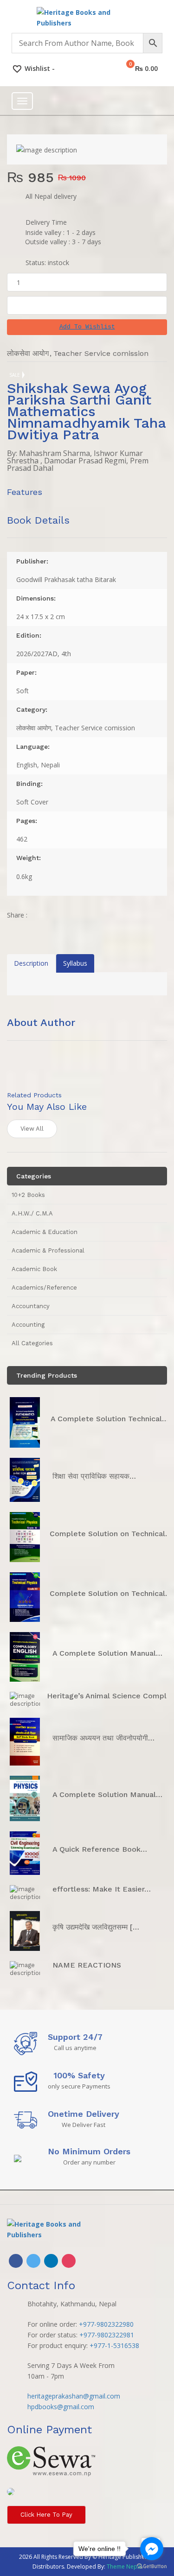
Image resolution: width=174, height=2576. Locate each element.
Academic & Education (45, 1232)
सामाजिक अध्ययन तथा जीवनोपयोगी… (103, 1738)
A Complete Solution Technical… (110, 1419)
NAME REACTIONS (87, 1965)
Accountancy (31, 1306)
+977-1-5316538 (114, 2345)
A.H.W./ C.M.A (32, 1213)
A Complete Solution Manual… (107, 1653)
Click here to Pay (46, 2515)
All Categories (32, 1343)
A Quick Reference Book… (100, 1849)
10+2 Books (28, 1195)
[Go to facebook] (152, 2549)
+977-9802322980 (106, 2324)
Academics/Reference (44, 1288)
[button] (87, 327)
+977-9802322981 (107, 2335)
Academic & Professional (48, 1250)
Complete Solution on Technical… (111, 1534)
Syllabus (75, 963)
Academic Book (34, 1269)
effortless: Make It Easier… (102, 1889)
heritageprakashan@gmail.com (74, 2396)
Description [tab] (31, 963)
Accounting (28, 1325)
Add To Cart (87, 305)
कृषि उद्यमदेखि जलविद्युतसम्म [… (96, 1927)
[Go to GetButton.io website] (152, 2567)
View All (32, 1129)
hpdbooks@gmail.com (61, 2407)
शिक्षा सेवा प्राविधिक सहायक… (94, 1476)
